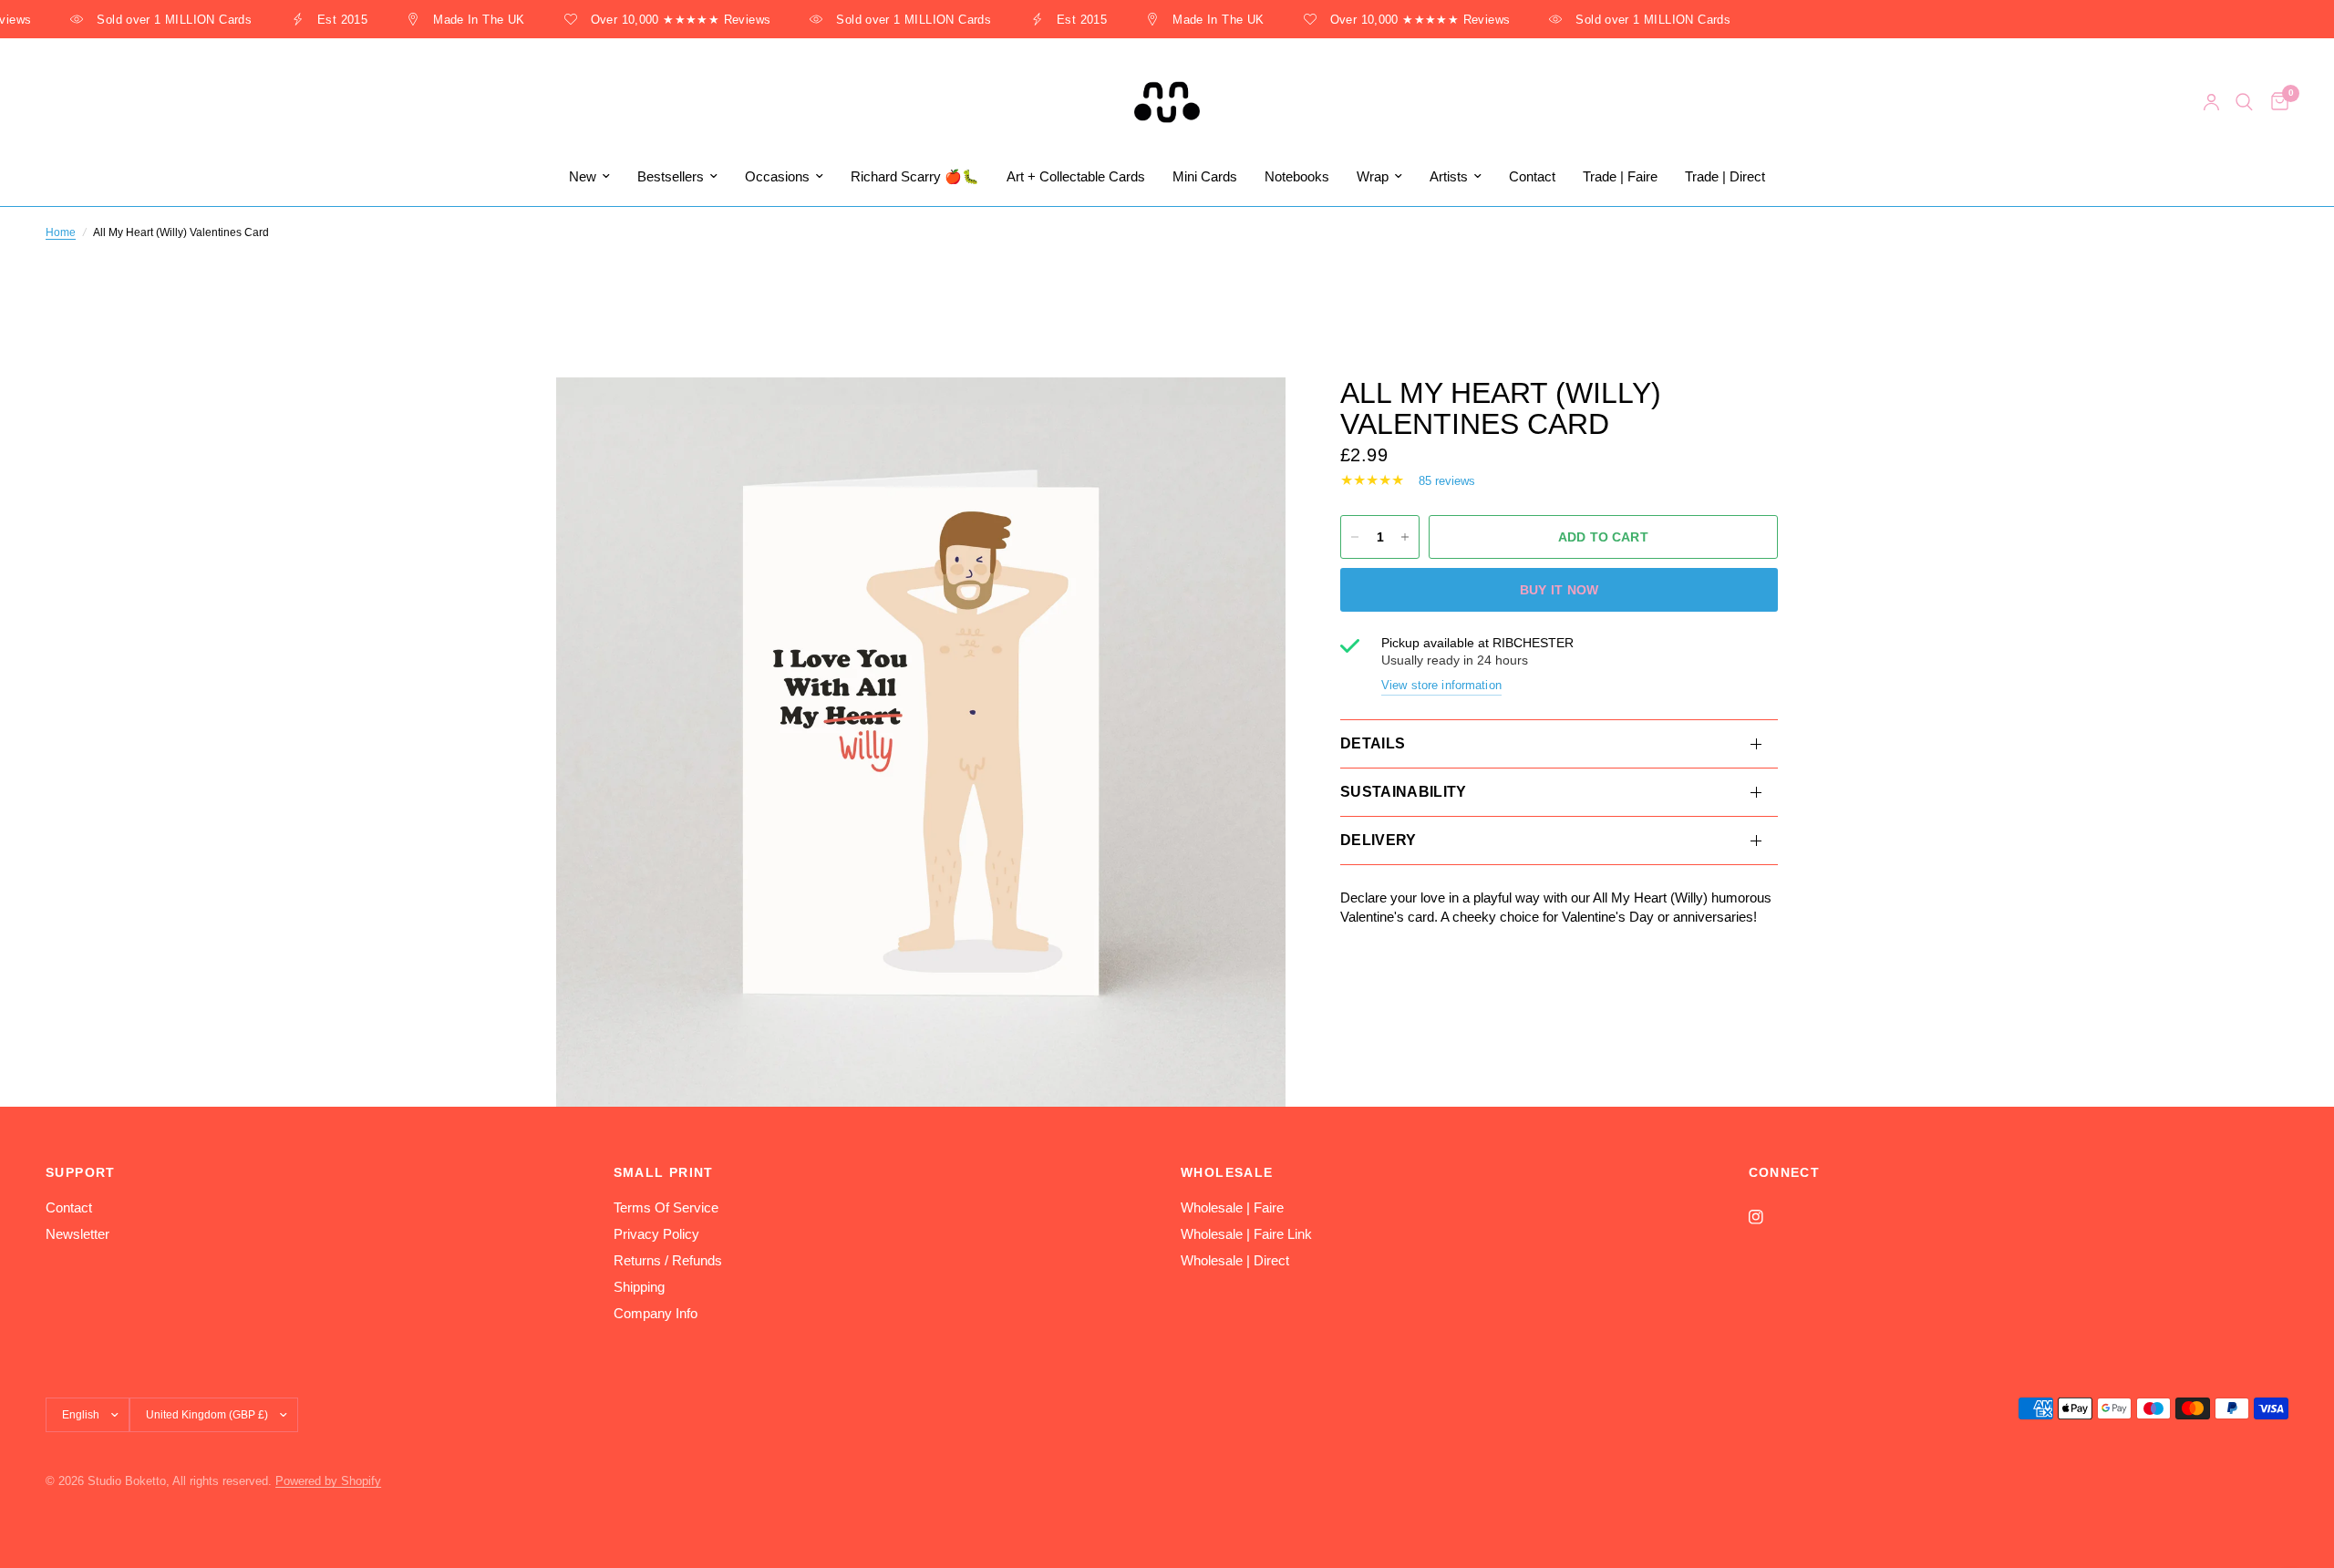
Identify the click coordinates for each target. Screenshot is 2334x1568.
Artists (1449, 176)
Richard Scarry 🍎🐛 (915, 176)
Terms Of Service (666, 1207)
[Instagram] (1769, 1217)
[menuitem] (589, 177)
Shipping (639, 1287)
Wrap (1373, 176)
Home (61, 232)
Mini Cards (1205, 176)
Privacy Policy (656, 1234)
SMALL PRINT (664, 1172)
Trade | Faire (1620, 176)
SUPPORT (81, 1172)
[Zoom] (1247, 416)
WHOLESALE (1227, 1172)
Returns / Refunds (668, 1260)
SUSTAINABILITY (1403, 792)
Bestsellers (671, 176)
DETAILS (1373, 743)
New (583, 176)
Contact (1532, 176)
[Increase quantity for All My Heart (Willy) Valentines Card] (1405, 537)
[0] (2275, 102)
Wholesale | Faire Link (1246, 1234)
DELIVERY (1379, 840)
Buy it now (1559, 590)
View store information (1441, 685)
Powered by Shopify (328, 1481)
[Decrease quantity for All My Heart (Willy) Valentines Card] (1355, 537)
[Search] (2244, 102)
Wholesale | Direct (1235, 1260)
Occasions (777, 176)
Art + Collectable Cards (1076, 176)
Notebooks (1297, 176)
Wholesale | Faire (1232, 1207)
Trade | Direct (1725, 176)
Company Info (656, 1313)
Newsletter (77, 1234)
